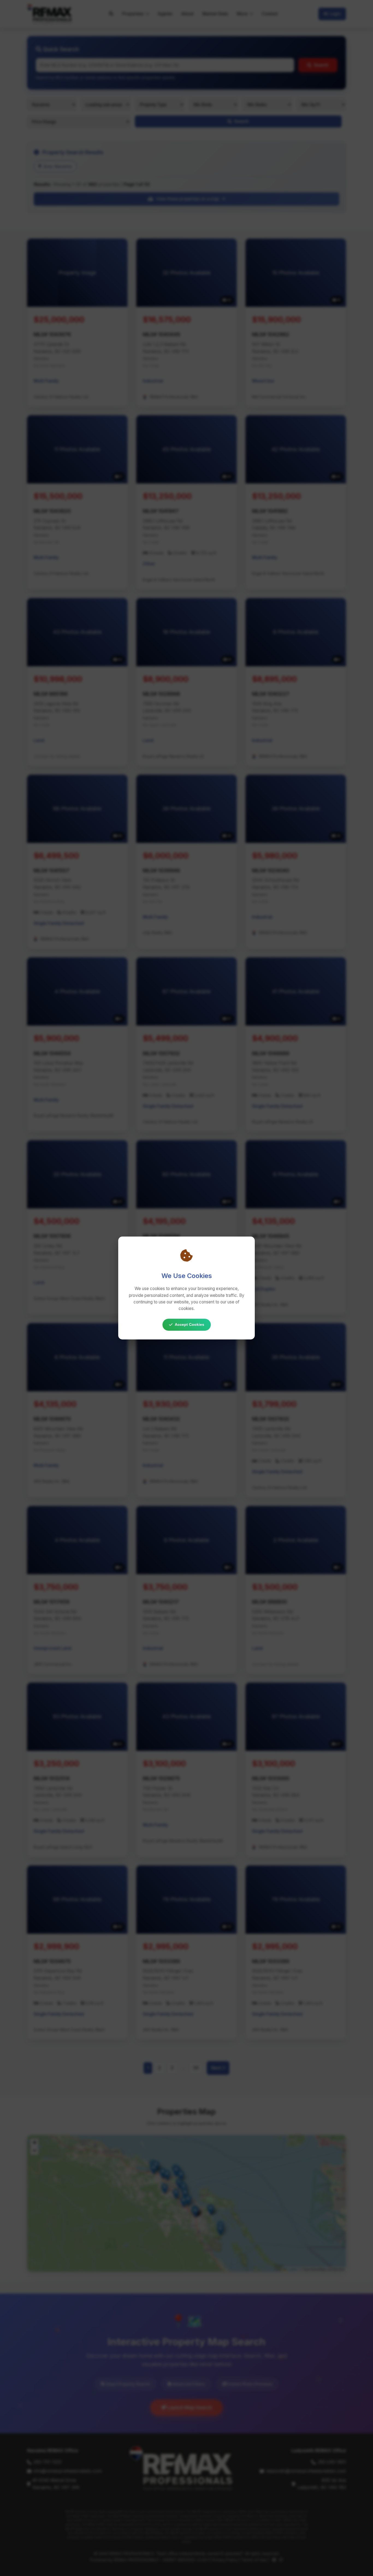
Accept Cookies (190, 1324)
